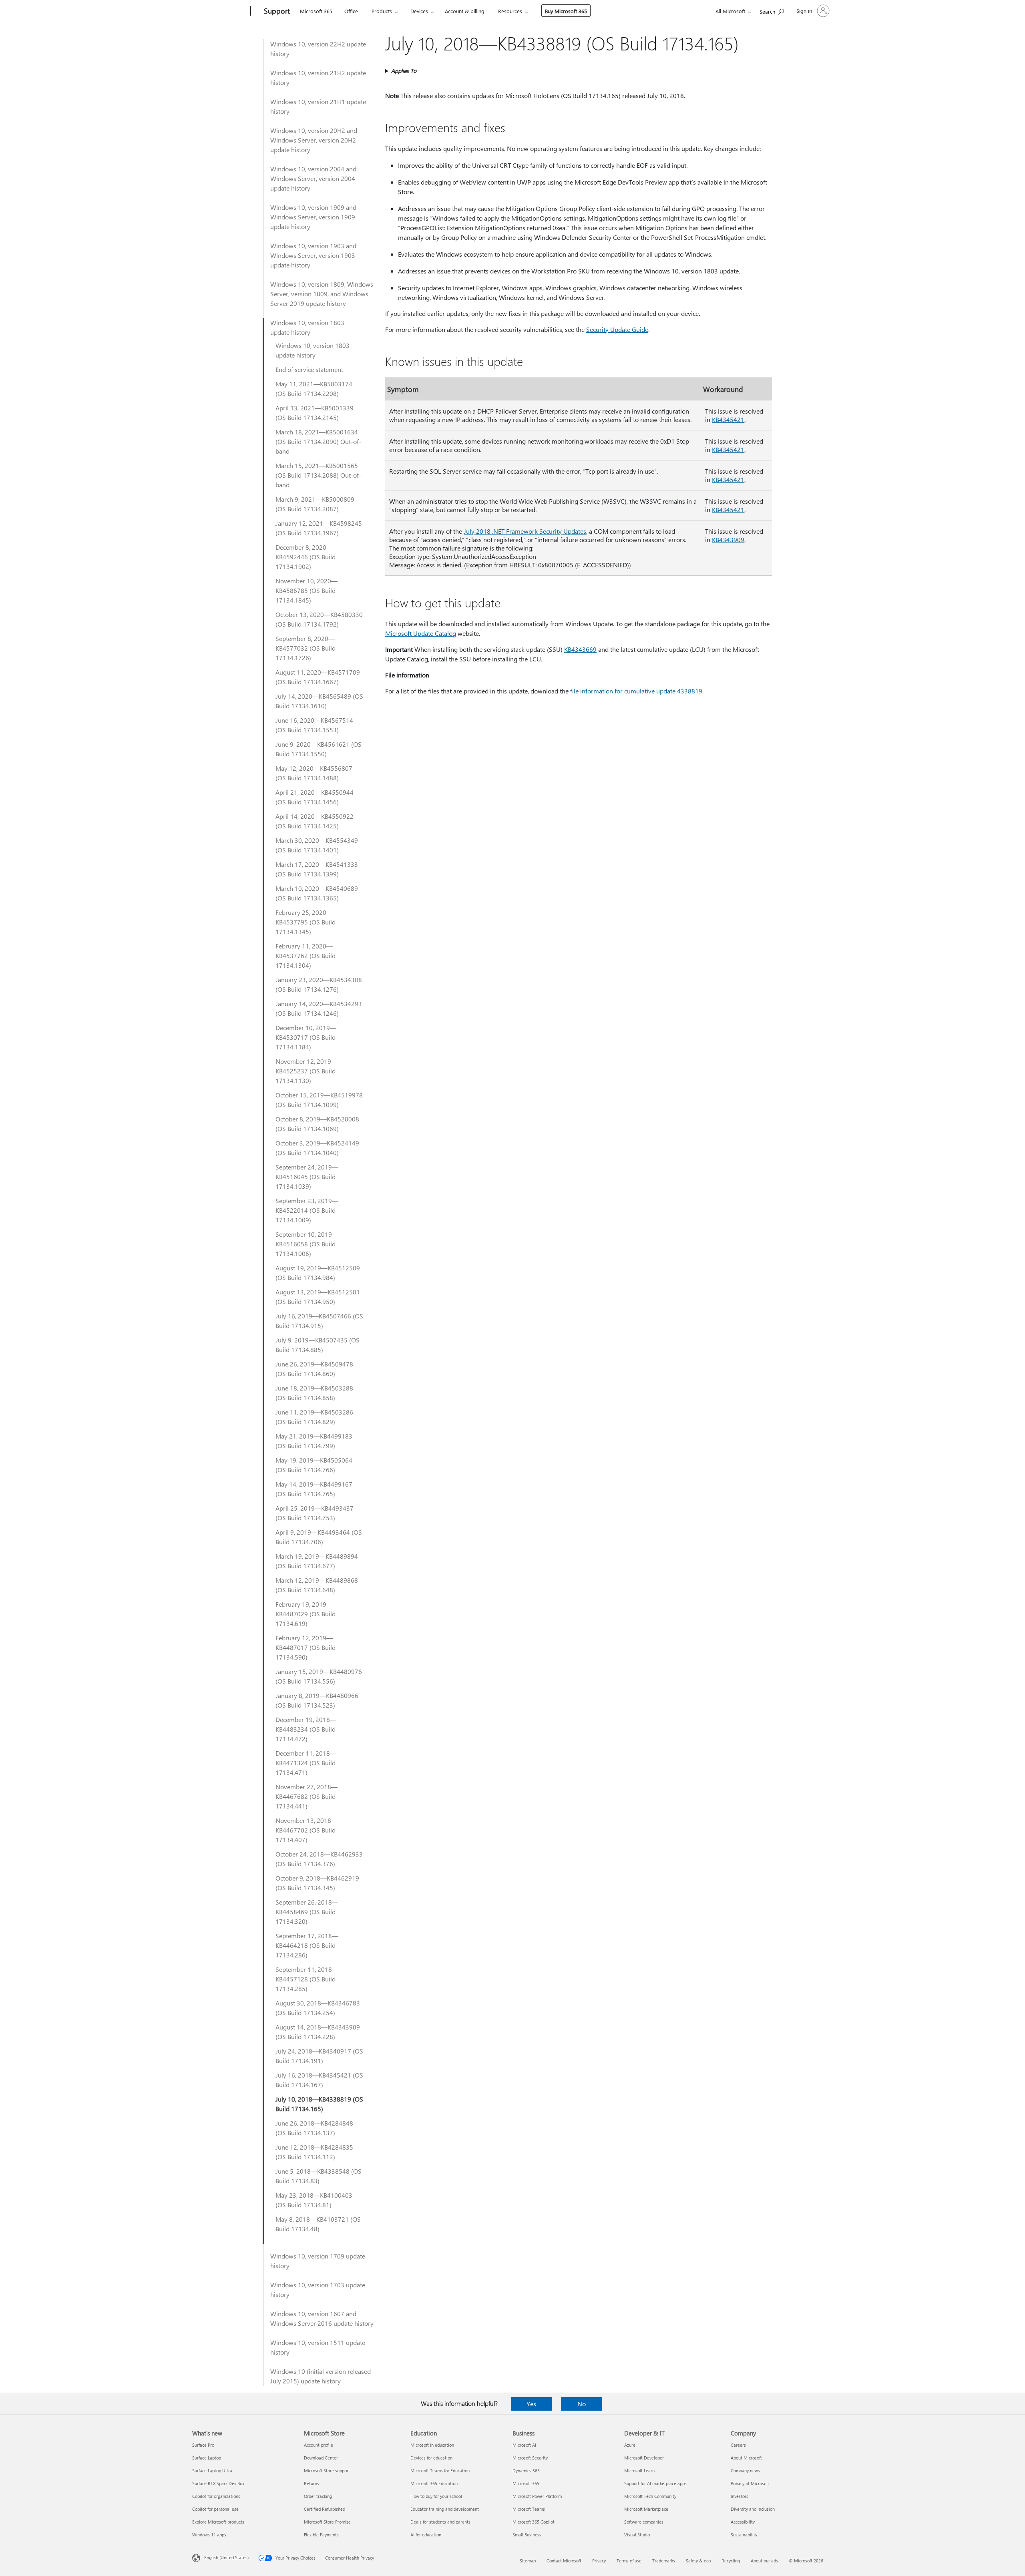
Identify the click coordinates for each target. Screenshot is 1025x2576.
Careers (738, 2445)
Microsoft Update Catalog (421, 633)
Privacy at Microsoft (750, 2483)
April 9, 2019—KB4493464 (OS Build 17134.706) (319, 1537)
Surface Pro (203, 2445)
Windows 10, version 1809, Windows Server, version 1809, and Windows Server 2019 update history (322, 294)
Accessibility (743, 2522)
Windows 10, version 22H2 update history (318, 49)
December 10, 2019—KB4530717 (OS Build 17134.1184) (306, 1037)
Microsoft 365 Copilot (534, 2522)
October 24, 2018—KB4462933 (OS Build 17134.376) (319, 1859)
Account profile (319, 2445)
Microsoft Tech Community (650, 2496)
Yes (531, 2404)
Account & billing (465, 11)
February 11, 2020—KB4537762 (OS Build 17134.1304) (305, 955)
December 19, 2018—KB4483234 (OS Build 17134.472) (306, 1729)
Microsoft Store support (327, 2471)
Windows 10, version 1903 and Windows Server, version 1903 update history (313, 255)
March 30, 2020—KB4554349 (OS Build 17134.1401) (317, 845)
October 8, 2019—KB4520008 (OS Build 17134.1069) (317, 1124)
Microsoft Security (530, 2458)
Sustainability (744, 2535)
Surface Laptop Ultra (212, 2471)
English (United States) (226, 2557)
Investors (740, 2496)
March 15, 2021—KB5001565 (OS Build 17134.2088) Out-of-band (318, 475)
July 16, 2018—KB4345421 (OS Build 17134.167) (319, 2080)
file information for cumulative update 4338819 (636, 691)
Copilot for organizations (216, 2496)
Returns (312, 2483)
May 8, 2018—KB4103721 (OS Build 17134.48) (318, 2224)
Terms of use (629, 2561)
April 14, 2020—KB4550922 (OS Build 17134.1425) (315, 821)
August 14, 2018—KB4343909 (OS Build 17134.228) (318, 2032)
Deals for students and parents (440, 2522)
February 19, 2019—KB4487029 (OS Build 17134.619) (305, 1614)
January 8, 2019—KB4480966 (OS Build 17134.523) (317, 1700)
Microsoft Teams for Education (440, 2471)
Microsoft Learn (639, 2471)
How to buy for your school (436, 2496)
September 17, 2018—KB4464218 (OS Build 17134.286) (307, 1945)
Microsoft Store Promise (327, 2522)
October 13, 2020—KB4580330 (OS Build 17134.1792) (319, 619)
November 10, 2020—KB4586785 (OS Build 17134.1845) (306, 590)
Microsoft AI (524, 2445)
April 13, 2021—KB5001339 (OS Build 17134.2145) (315, 413)
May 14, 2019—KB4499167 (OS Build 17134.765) (314, 1489)
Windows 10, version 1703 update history (318, 2290)
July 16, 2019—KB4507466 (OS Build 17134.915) (319, 1321)
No (582, 2404)
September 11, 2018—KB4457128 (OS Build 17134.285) (307, 1979)
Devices (419, 11)
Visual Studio (637, 2535)
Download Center (321, 2458)
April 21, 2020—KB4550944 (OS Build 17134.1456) (315, 797)
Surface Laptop (207, 2458)
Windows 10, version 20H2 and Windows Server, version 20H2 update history (314, 140)
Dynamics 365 (526, 2471)
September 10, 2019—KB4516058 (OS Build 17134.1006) (307, 1244)
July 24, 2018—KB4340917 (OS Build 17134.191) (319, 2056)
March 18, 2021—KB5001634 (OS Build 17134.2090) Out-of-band (318, 441)
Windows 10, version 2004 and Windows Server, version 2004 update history (313, 178)
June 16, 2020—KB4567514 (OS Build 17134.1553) (314, 725)
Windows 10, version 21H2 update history (318, 77)
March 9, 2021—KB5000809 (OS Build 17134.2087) (315, 504)
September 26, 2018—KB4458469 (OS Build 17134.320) (307, 1912)
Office (351, 11)
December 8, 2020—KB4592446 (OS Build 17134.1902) (305, 557)
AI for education (426, 2535)
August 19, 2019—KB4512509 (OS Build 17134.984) (318, 1273)
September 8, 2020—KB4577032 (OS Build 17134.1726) (305, 648)
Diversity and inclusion (753, 2509)
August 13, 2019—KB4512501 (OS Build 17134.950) (318, 1297)
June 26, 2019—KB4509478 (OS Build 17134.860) (314, 1369)
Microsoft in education (432, 2445)
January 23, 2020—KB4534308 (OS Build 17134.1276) (319, 984)
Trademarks (664, 2561)
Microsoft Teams (529, 2509)
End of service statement (309, 369)
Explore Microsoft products (218, 2522)
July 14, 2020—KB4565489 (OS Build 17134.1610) (319, 701)
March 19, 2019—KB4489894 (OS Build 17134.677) (317, 1561)
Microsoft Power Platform (537, 2496)
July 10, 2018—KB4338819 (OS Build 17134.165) (319, 2104)
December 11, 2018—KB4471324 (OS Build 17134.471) (306, 1763)
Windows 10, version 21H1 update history (318, 106)
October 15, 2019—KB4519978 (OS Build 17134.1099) (319, 1100)
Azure (630, 2445)
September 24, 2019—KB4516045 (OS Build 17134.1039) (307, 1176)
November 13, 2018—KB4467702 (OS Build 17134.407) (306, 1830)
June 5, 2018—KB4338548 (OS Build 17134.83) (319, 2176)
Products (382, 11)
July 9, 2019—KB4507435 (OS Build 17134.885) (318, 1345)
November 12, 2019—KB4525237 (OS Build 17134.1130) (306, 1071)
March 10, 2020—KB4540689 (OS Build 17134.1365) (317, 893)
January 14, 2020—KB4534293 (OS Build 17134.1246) (319, 1008)
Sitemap (528, 2561)
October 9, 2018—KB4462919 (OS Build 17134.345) (317, 1883)
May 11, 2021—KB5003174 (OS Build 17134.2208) (314, 389)
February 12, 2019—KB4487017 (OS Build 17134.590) (305, 1647)
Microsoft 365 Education (434, 2483)
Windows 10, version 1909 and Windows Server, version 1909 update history (313, 217)
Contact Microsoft (564, 2561)
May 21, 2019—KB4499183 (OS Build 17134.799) (314, 1441)
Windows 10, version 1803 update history (307, 327)
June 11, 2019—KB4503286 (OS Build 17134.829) (314, 1417)
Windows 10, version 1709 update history (318, 2261)
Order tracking (318, 2496)
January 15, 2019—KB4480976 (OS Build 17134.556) (319, 1676)
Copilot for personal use (215, 2509)
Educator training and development (445, 2509)
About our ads (764, 2561)
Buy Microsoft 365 (566, 11)
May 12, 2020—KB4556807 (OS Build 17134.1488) (314, 773)
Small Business (527, 2535)
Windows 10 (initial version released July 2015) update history (321, 2376)
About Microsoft (746, 2458)
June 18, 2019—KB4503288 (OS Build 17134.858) (314, 1393)
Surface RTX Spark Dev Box (218, 2483)
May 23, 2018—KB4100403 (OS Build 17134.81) (314, 2200)
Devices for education (431, 2458)
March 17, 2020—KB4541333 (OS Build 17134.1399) (317, 869)
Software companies (644, 2522)
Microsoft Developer (644, 2458)
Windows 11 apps (209, 2535)
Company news (745, 2471)
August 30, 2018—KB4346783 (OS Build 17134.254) (318, 2008)
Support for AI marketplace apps (655, 2483)
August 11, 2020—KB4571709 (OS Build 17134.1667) (318, 677)
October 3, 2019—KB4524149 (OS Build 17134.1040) (317, 1148)
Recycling (731, 2561)
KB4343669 (580, 649)
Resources (510, 11)
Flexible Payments (321, 2535)
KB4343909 (728, 540)
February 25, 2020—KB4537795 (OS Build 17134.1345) (305, 922)
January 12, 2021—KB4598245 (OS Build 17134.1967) (319, 528)
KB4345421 (728, 419)
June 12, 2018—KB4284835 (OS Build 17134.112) (314, 2152)
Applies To (404, 71)
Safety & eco (698, 2561)
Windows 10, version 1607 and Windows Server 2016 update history (322, 2318)
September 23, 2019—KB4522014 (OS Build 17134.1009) (307, 1210)
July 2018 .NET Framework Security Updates (525, 531)
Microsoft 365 (316, 11)
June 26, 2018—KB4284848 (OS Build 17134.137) (314, 2128)
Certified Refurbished (325, 2509)
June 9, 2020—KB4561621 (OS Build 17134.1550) (319, 749)
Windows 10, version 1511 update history (318, 2347)
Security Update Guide (617, 329)
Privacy (599, 2561)
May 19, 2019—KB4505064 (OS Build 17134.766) (314, 1465)
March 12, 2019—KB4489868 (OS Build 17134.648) (317, 1585)
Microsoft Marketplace (646, 2509)
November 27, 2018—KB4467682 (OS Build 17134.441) (306, 1796)
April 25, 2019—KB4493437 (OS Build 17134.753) (315, 1513)
